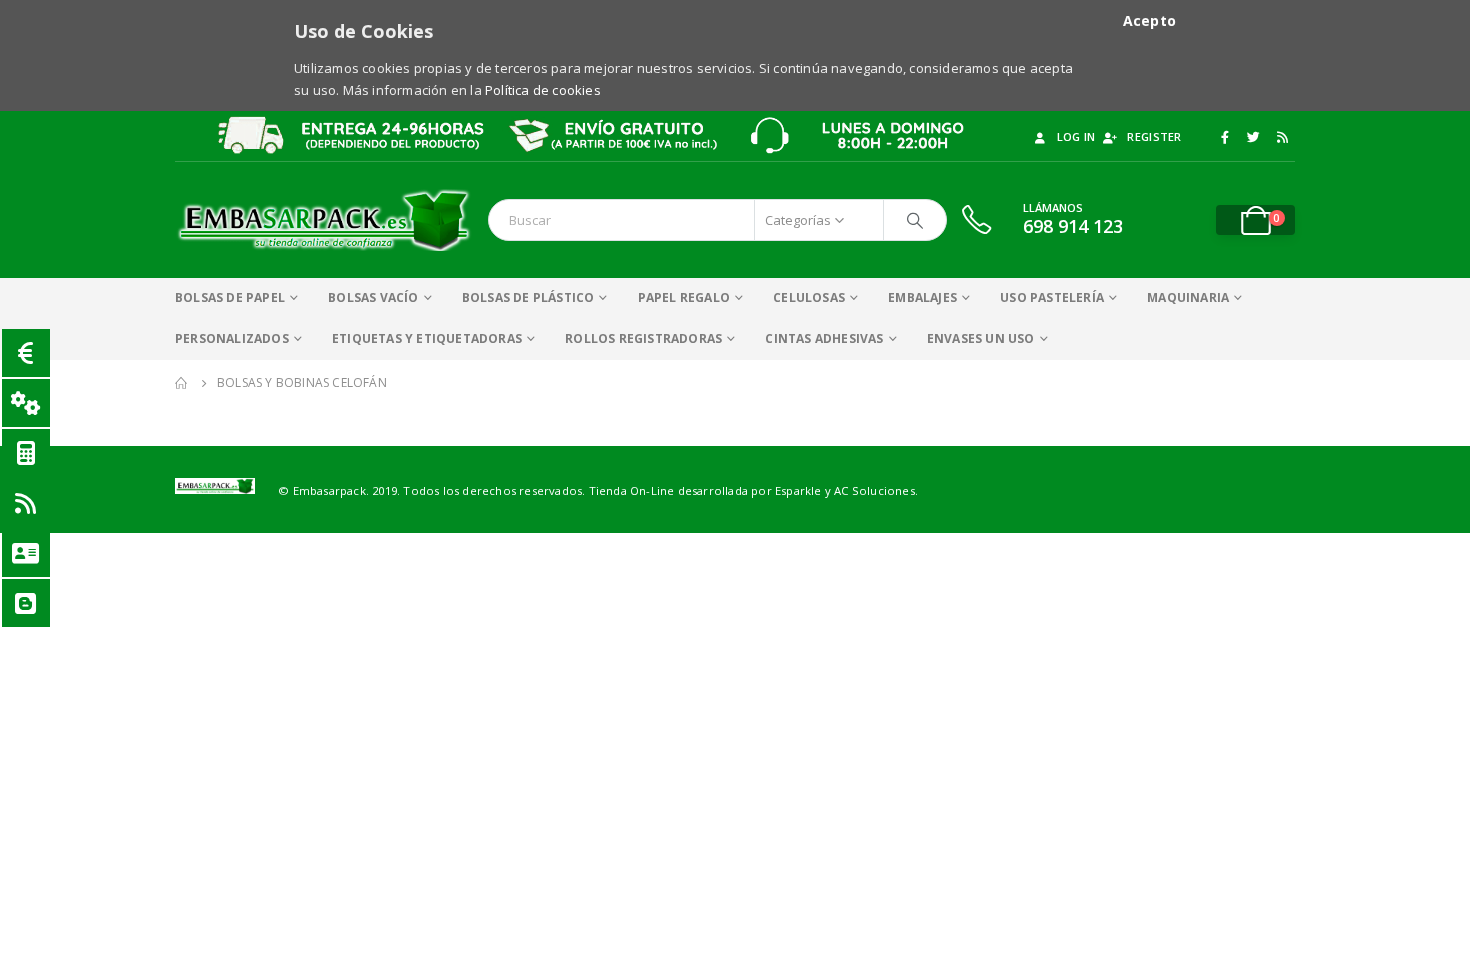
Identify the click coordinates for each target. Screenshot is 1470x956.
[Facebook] (1225, 137)
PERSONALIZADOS (232, 338)
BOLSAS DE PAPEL (230, 297)
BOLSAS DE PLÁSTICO (528, 297)
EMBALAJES (922, 297)
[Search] (915, 220)
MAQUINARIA (1188, 297)
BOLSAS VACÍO (373, 297)
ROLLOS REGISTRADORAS (643, 338)
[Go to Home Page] (182, 383)
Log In (1076, 136)
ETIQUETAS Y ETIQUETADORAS (427, 338)
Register (1154, 136)
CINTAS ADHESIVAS (824, 338)
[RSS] (1282, 137)
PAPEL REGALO (684, 297)
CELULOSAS (809, 297)
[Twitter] (1254, 137)
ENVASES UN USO (981, 338)
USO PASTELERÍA (1052, 297)
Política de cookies (543, 90)
